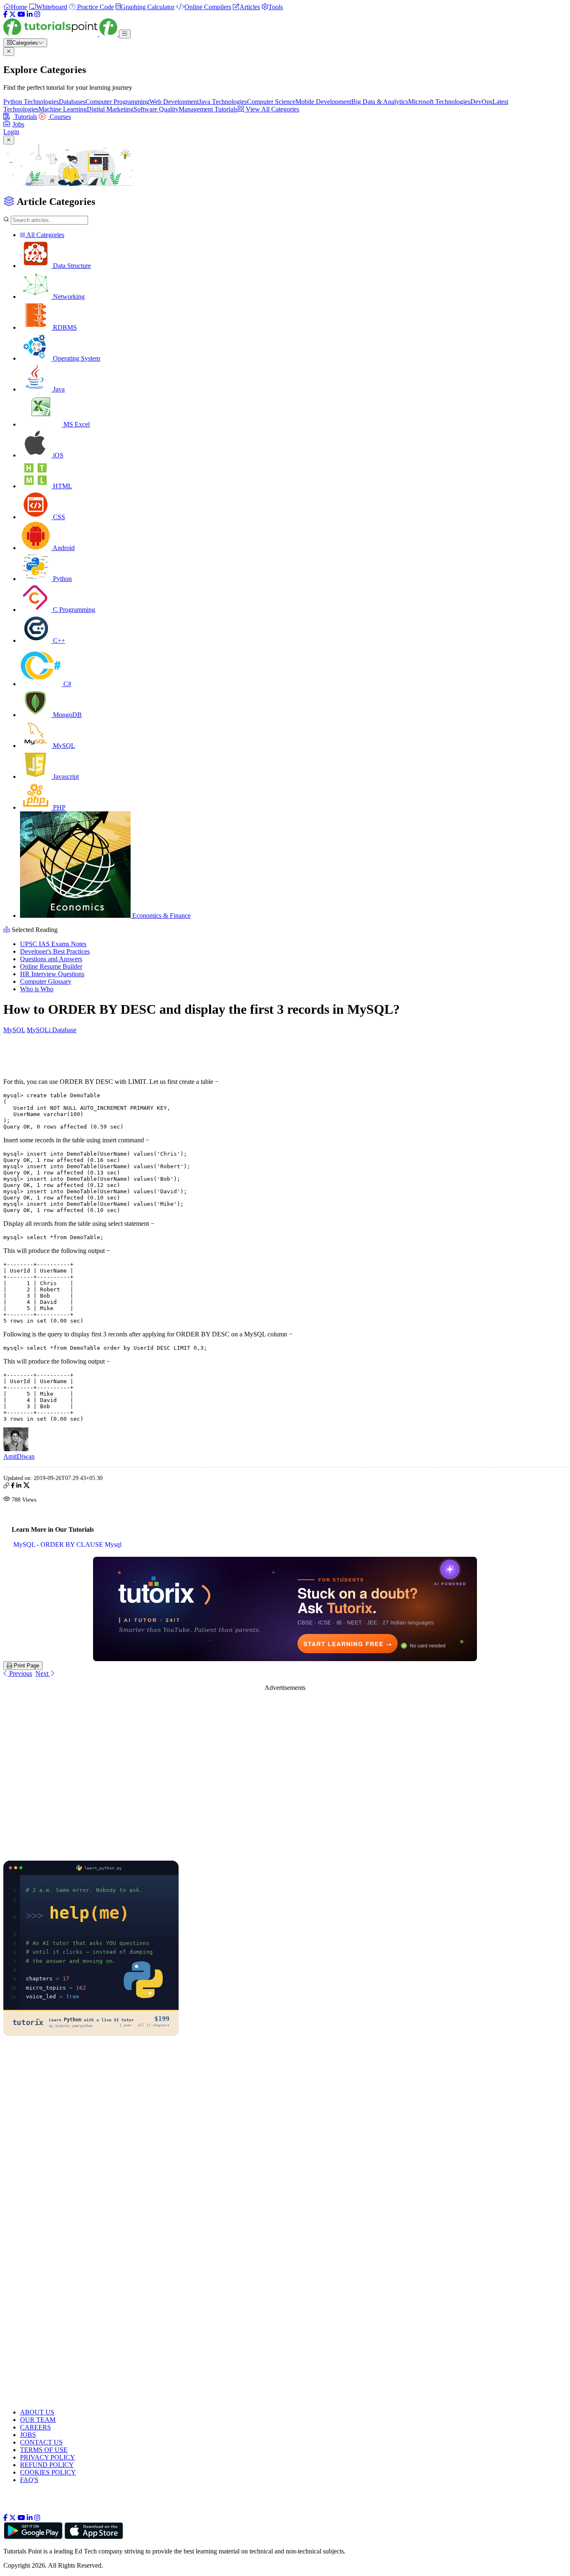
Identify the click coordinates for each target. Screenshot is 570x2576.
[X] (13, 14)
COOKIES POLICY (48, 2472)
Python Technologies (31, 102)
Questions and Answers (51, 959)
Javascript (65, 777)
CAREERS (35, 2427)
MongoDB (67, 715)
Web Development (174, 102)
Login (11, 132)
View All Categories (272, 109)
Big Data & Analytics (380, 102)
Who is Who (37, 989)
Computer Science (271, 102)
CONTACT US (41, 2442)
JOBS (28, 2435)
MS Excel (76, 424)
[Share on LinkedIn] (19, 1486)
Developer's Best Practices (55, 951)
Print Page (26, 1666)
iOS (57, 455)
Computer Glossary (46, 981)
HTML (62, 486)
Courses (59, 117)
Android (63, 548)
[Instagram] (37, 14)
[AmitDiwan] (16, 1449)
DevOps (481, 102)
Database (64, 1030)
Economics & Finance (161, 915)
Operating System (76, 358)
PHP (58, 807)
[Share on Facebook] (13, 1486)
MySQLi (39, 1030)
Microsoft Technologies (439, 102)
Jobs (18, 124)
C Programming (73, 610)
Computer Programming (117, 102)
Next (43, 1673)
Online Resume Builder (51, 966)
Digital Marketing (110, 109)
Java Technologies (223, 102)
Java (58, 389)
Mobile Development (323, 102)
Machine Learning (63, 109)
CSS (58, 517)
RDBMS (64, 327)
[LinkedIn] (30, 14)
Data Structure (71, 266)
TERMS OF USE (44, 2450)
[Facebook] (5, 14)
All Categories (45, 235)
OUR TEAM (38, 2420)
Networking (68, 297)
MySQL (63, 746)
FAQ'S (29, 2480)
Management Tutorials (208, 109)
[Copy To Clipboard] (6, 1486)
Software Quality (156, 109)
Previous (20, 1673)
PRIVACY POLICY (48, 2457)
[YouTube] (21, 14)
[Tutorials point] (61, 34)
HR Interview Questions (52, 974)
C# (67, 684)
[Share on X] (26, 1486)
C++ (58, 640)
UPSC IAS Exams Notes (53, 944)
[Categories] (125, 34)
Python (62, 579)
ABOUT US (37, 2412)
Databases (72, 102)
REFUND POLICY (47, 2465)
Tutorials (25, 117)
